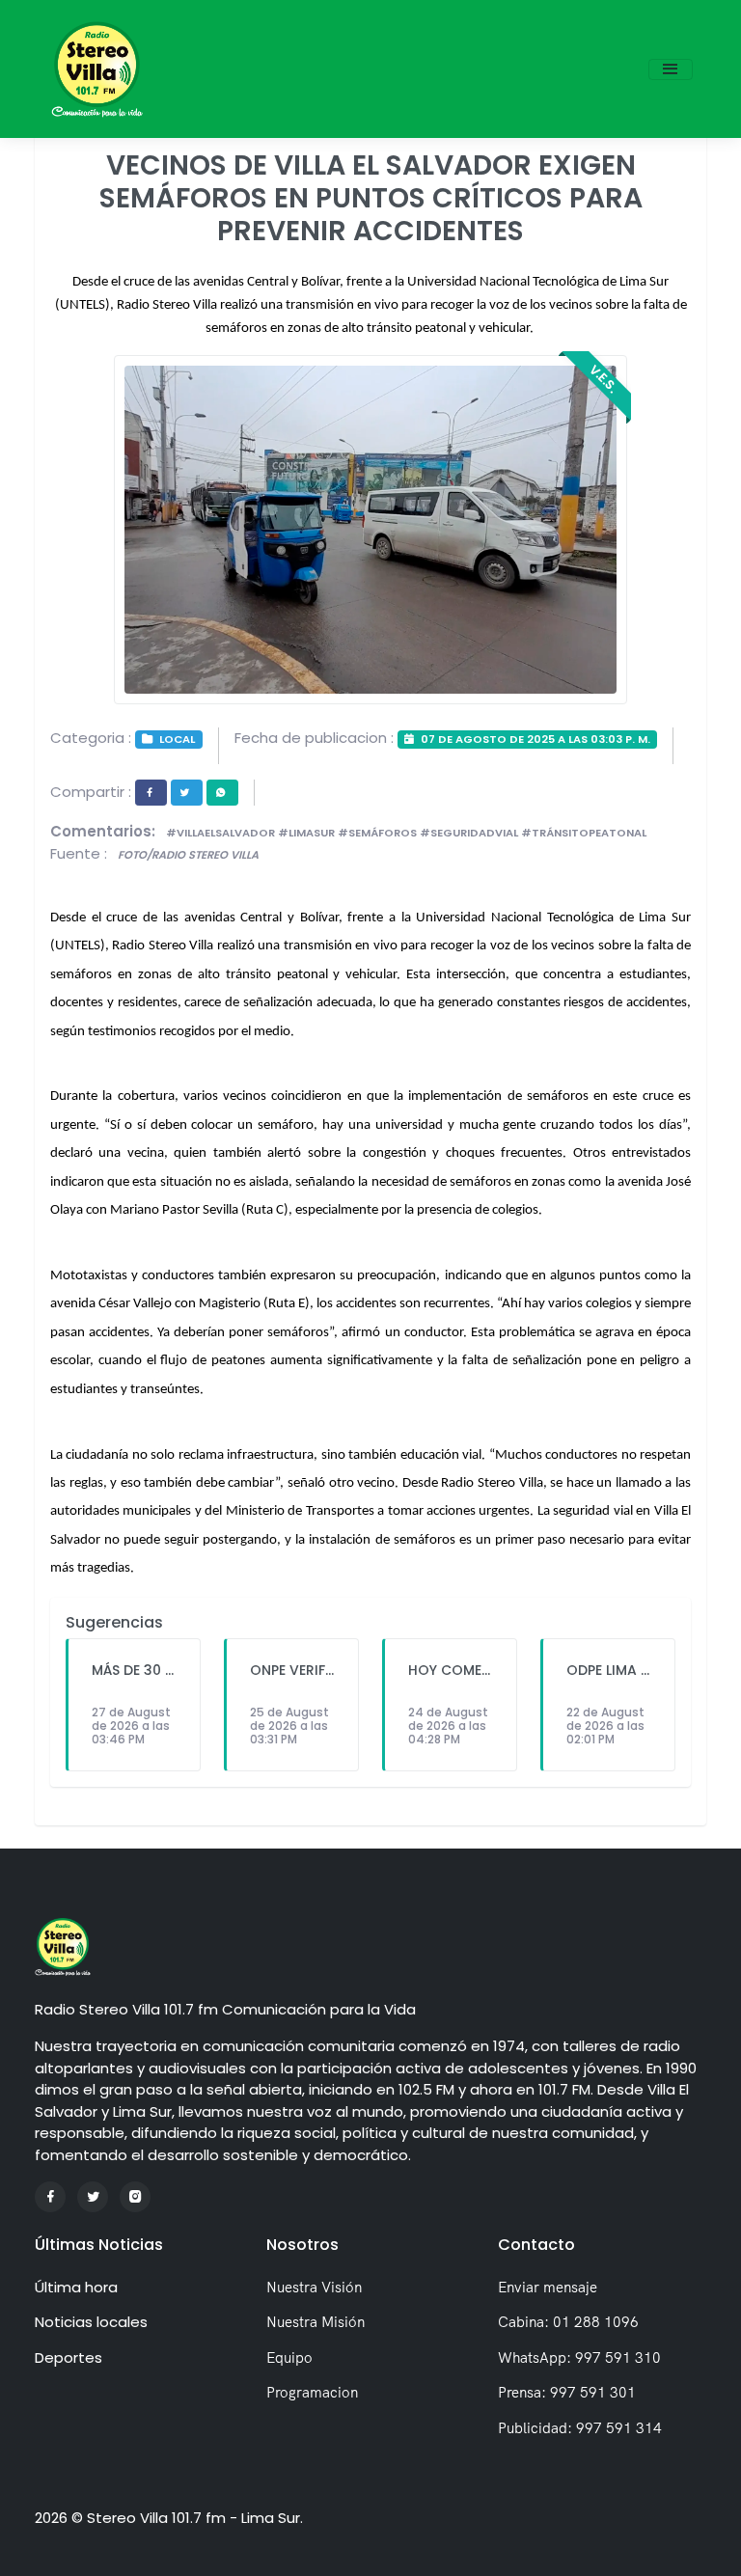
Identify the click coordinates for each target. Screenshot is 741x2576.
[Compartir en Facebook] (151, 793)
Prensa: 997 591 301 (567, 2392)
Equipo (289, 2357)
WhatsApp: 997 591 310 (579, 2357)
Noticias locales (91, 2322)
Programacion (312, 2392)
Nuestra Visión (314, 2287)
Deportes (69, 2357)
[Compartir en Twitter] (187, 793)
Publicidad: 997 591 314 (580, 2428)
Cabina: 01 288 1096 (568, 2322)
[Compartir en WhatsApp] (222, 793)
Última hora (76, 2287)
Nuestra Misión (316, 2322)
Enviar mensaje (548, 2287)
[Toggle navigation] (671, 69)
